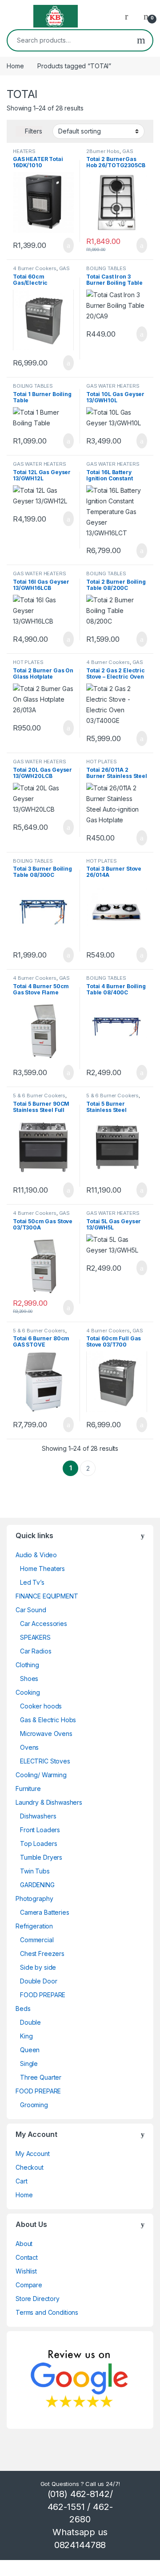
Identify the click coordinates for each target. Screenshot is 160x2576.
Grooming (34, 2105)
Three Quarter (41, 2077)
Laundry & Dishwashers (49, 1802)
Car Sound (31, 1610)
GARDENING (37, 1885)
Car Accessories (44, 1624)
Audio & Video (36, 1555)
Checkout (30, 2167)
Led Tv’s (32, 1582)
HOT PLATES (28, 662)
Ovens (29, 1747)
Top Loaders (38, 1844)
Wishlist (26, 2271)
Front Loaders (40, 1830)
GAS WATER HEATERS (113, 386)
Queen (30, 2050)
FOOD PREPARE (43, 1995)
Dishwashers (38, 1816)
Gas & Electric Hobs (48, 1720)
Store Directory (38, 2299)
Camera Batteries (45, 1912)
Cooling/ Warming (41, 1775)
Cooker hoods (41, 1706)
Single (29, 2064)
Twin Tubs (35, 1871)
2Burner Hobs (103, 151)
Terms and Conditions (47, 2312)
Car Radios (36, 1651)
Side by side (38, 1967)
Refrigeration (34, 1926)
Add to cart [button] (68, 245)
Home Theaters (42, 1569)
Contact (27, 2257)
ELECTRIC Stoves (45, 1761)
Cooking (28, 1692)
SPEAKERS (35, 1637)
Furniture (28, 1789)
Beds (23, 2009)
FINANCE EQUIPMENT (47, 1596)
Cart (21, 2181)
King (26, 2036)
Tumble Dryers (41, 1857)
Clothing (27, 1665)
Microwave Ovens (46, 1734)
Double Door (38, 1981)
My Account (33, 2154)
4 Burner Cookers (35, 268)
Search (141, 40)
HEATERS (24, 151)
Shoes (29, 1679)
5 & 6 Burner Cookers (39, 1096)
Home (15, 66)
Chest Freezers (42, 1954)
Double (30, 2022)
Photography (34, 1899)
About (24, 2244)
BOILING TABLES (106, 268)
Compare (29, 2285)
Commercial (37, 1940)
